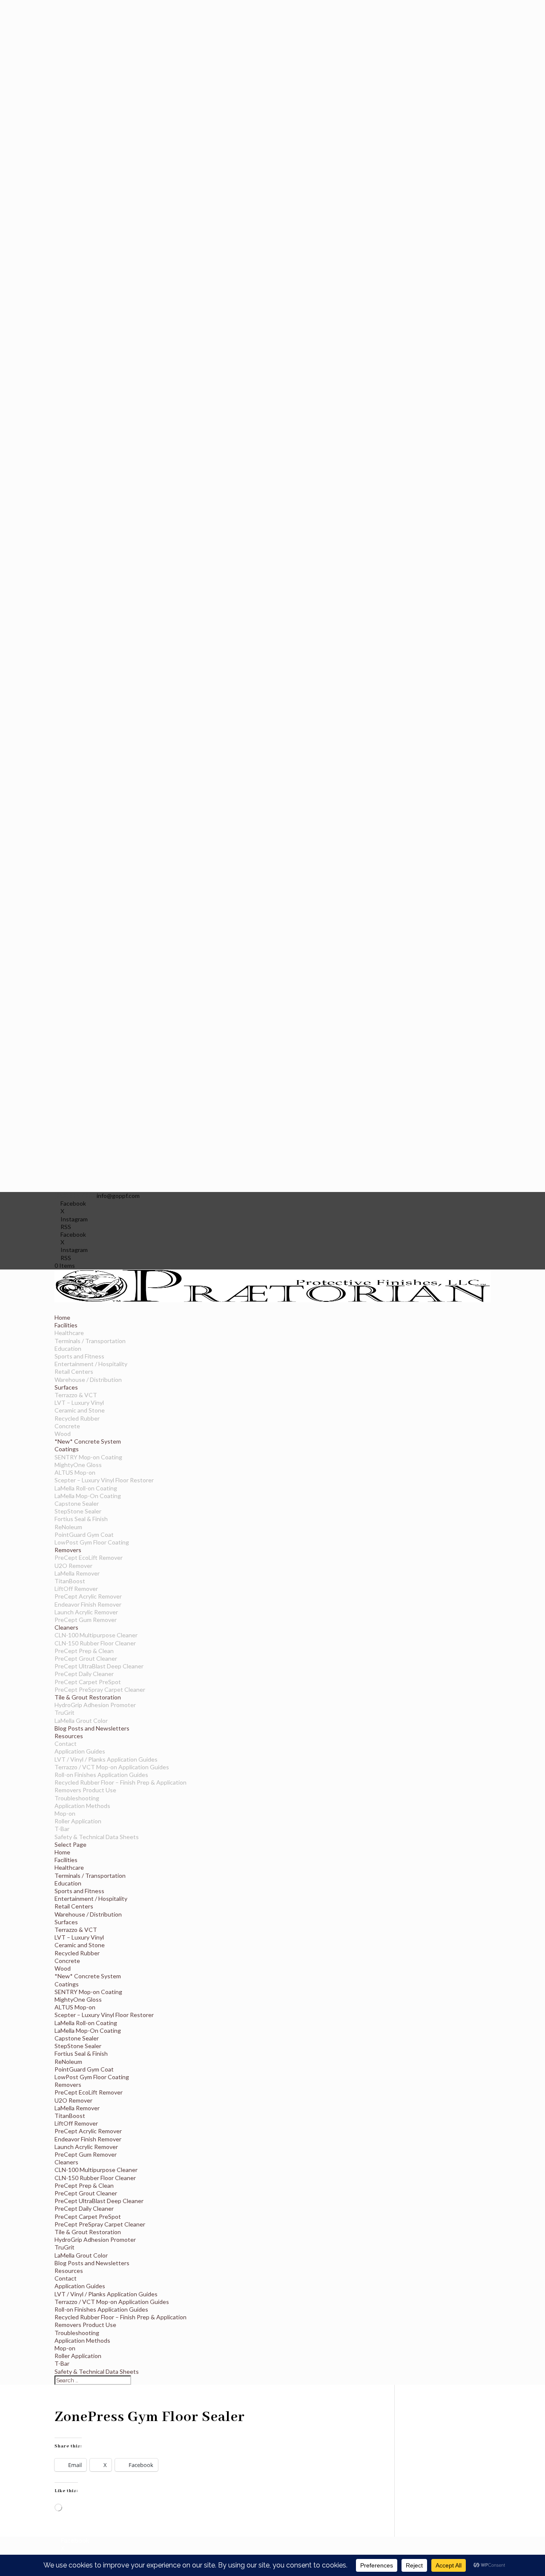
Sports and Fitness (79, 1356)
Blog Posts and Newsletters (92, 1728)
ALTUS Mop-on (75, 1472)
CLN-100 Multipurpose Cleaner (96, 1635)
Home (62, 1852)
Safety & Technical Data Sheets (97, 1837)
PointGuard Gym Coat (84, 1534)
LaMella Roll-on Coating (86, 1488)
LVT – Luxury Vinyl (79, 1403)
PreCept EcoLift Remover (89, 1557)
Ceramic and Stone (80, 1410)
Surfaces (66, 1922)
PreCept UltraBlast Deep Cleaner (99, 1666)
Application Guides (80, 1751)
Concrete (67, 1426)
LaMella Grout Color (81, 1721)
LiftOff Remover (76, 1589)
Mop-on (65, 1813)
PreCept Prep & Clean (84, 1651)
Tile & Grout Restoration (88, 2232)
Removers (68, 2085)
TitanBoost (70, 1581)
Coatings (67, 1984)
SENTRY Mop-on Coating (88, 1457)
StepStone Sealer (78, 1511)
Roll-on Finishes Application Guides (101, 1775)
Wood (63, 1434)
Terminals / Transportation (90, 1341)
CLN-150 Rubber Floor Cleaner (95, 1643)
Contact (66, 1744)
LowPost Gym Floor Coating (92, 1542)
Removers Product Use (85, 1790)
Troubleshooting (77, 1798)
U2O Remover (73, 1566)
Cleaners (66, 2162)
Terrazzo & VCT (76, 1395)
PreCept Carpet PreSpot (88, 1682)
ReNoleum (68, 1527)
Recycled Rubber (77, 1418)
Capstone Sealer (77, 1503)
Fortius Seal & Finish (81, 1519)
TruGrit (65, 1712)
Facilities (66, 1860)
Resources (69, 2271)
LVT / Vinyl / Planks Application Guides (106, 1759)
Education (68, 1348)
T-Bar (62, 1829)
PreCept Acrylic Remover (88, 1596)
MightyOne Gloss (78, 1465)
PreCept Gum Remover (86, 1620)
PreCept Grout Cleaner (86, 1658)
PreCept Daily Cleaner (84, 1674)
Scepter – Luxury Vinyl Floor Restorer (104, 1480)
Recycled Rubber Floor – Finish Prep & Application (120, 1782)
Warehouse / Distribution (88, 1380)
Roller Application (78, 1821)
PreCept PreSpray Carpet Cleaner (100, 1689)
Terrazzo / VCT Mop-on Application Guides (112, 1767)
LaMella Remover (77, 1573)
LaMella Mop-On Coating (88, 1496)
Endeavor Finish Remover (88, 1604)
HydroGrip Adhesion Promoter (95, 1705)
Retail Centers (74, 1371)
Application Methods (82, 1806)
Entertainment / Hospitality (91, 1364)
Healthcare (69, 1333)
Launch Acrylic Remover (86, 1612)
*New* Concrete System (88, 1441)
